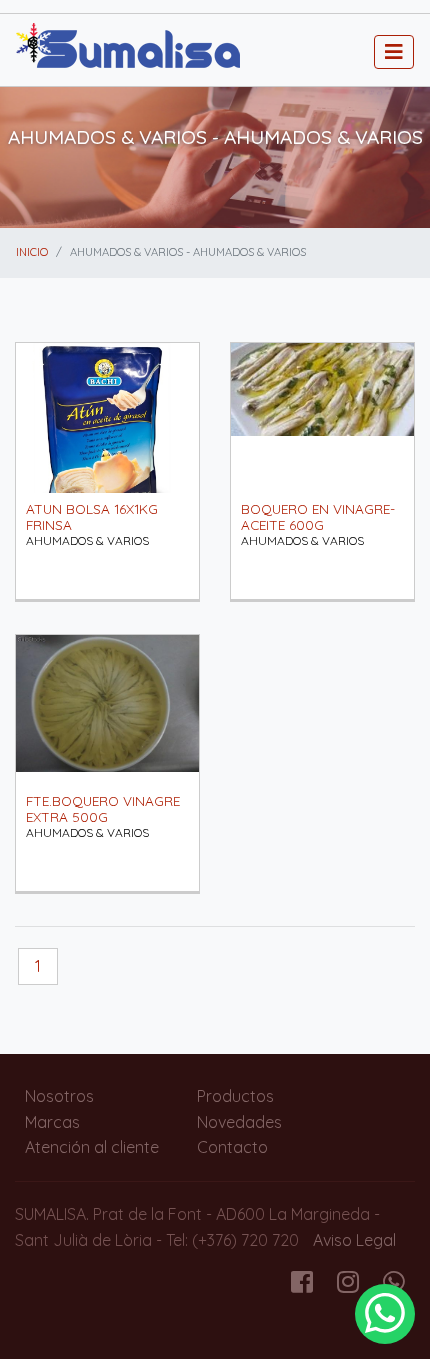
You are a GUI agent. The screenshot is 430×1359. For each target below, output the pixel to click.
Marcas (52, 1122)
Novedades (239, 1122)
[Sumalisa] (128, 48)
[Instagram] (348, 1285)
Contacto (232, 1147)
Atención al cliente (92, 1147)
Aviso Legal (354, 1240)
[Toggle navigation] (394, 52)
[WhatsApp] (385, 1314)
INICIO (32, 252)
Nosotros (59, 1096)
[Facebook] (302, 1285)
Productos (235, 1096)
